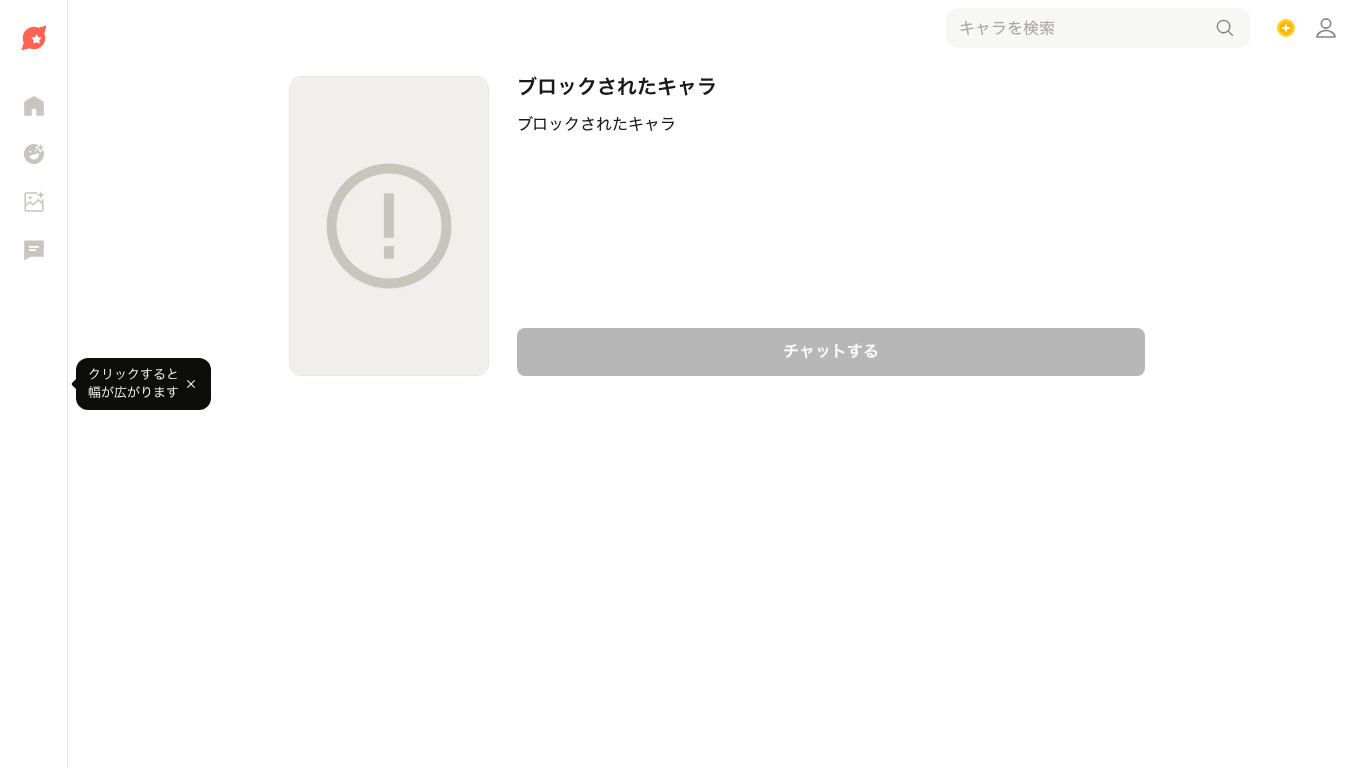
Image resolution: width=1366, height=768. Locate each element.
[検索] (1225, 28)
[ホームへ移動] (33, 38)
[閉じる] (191, 384)
